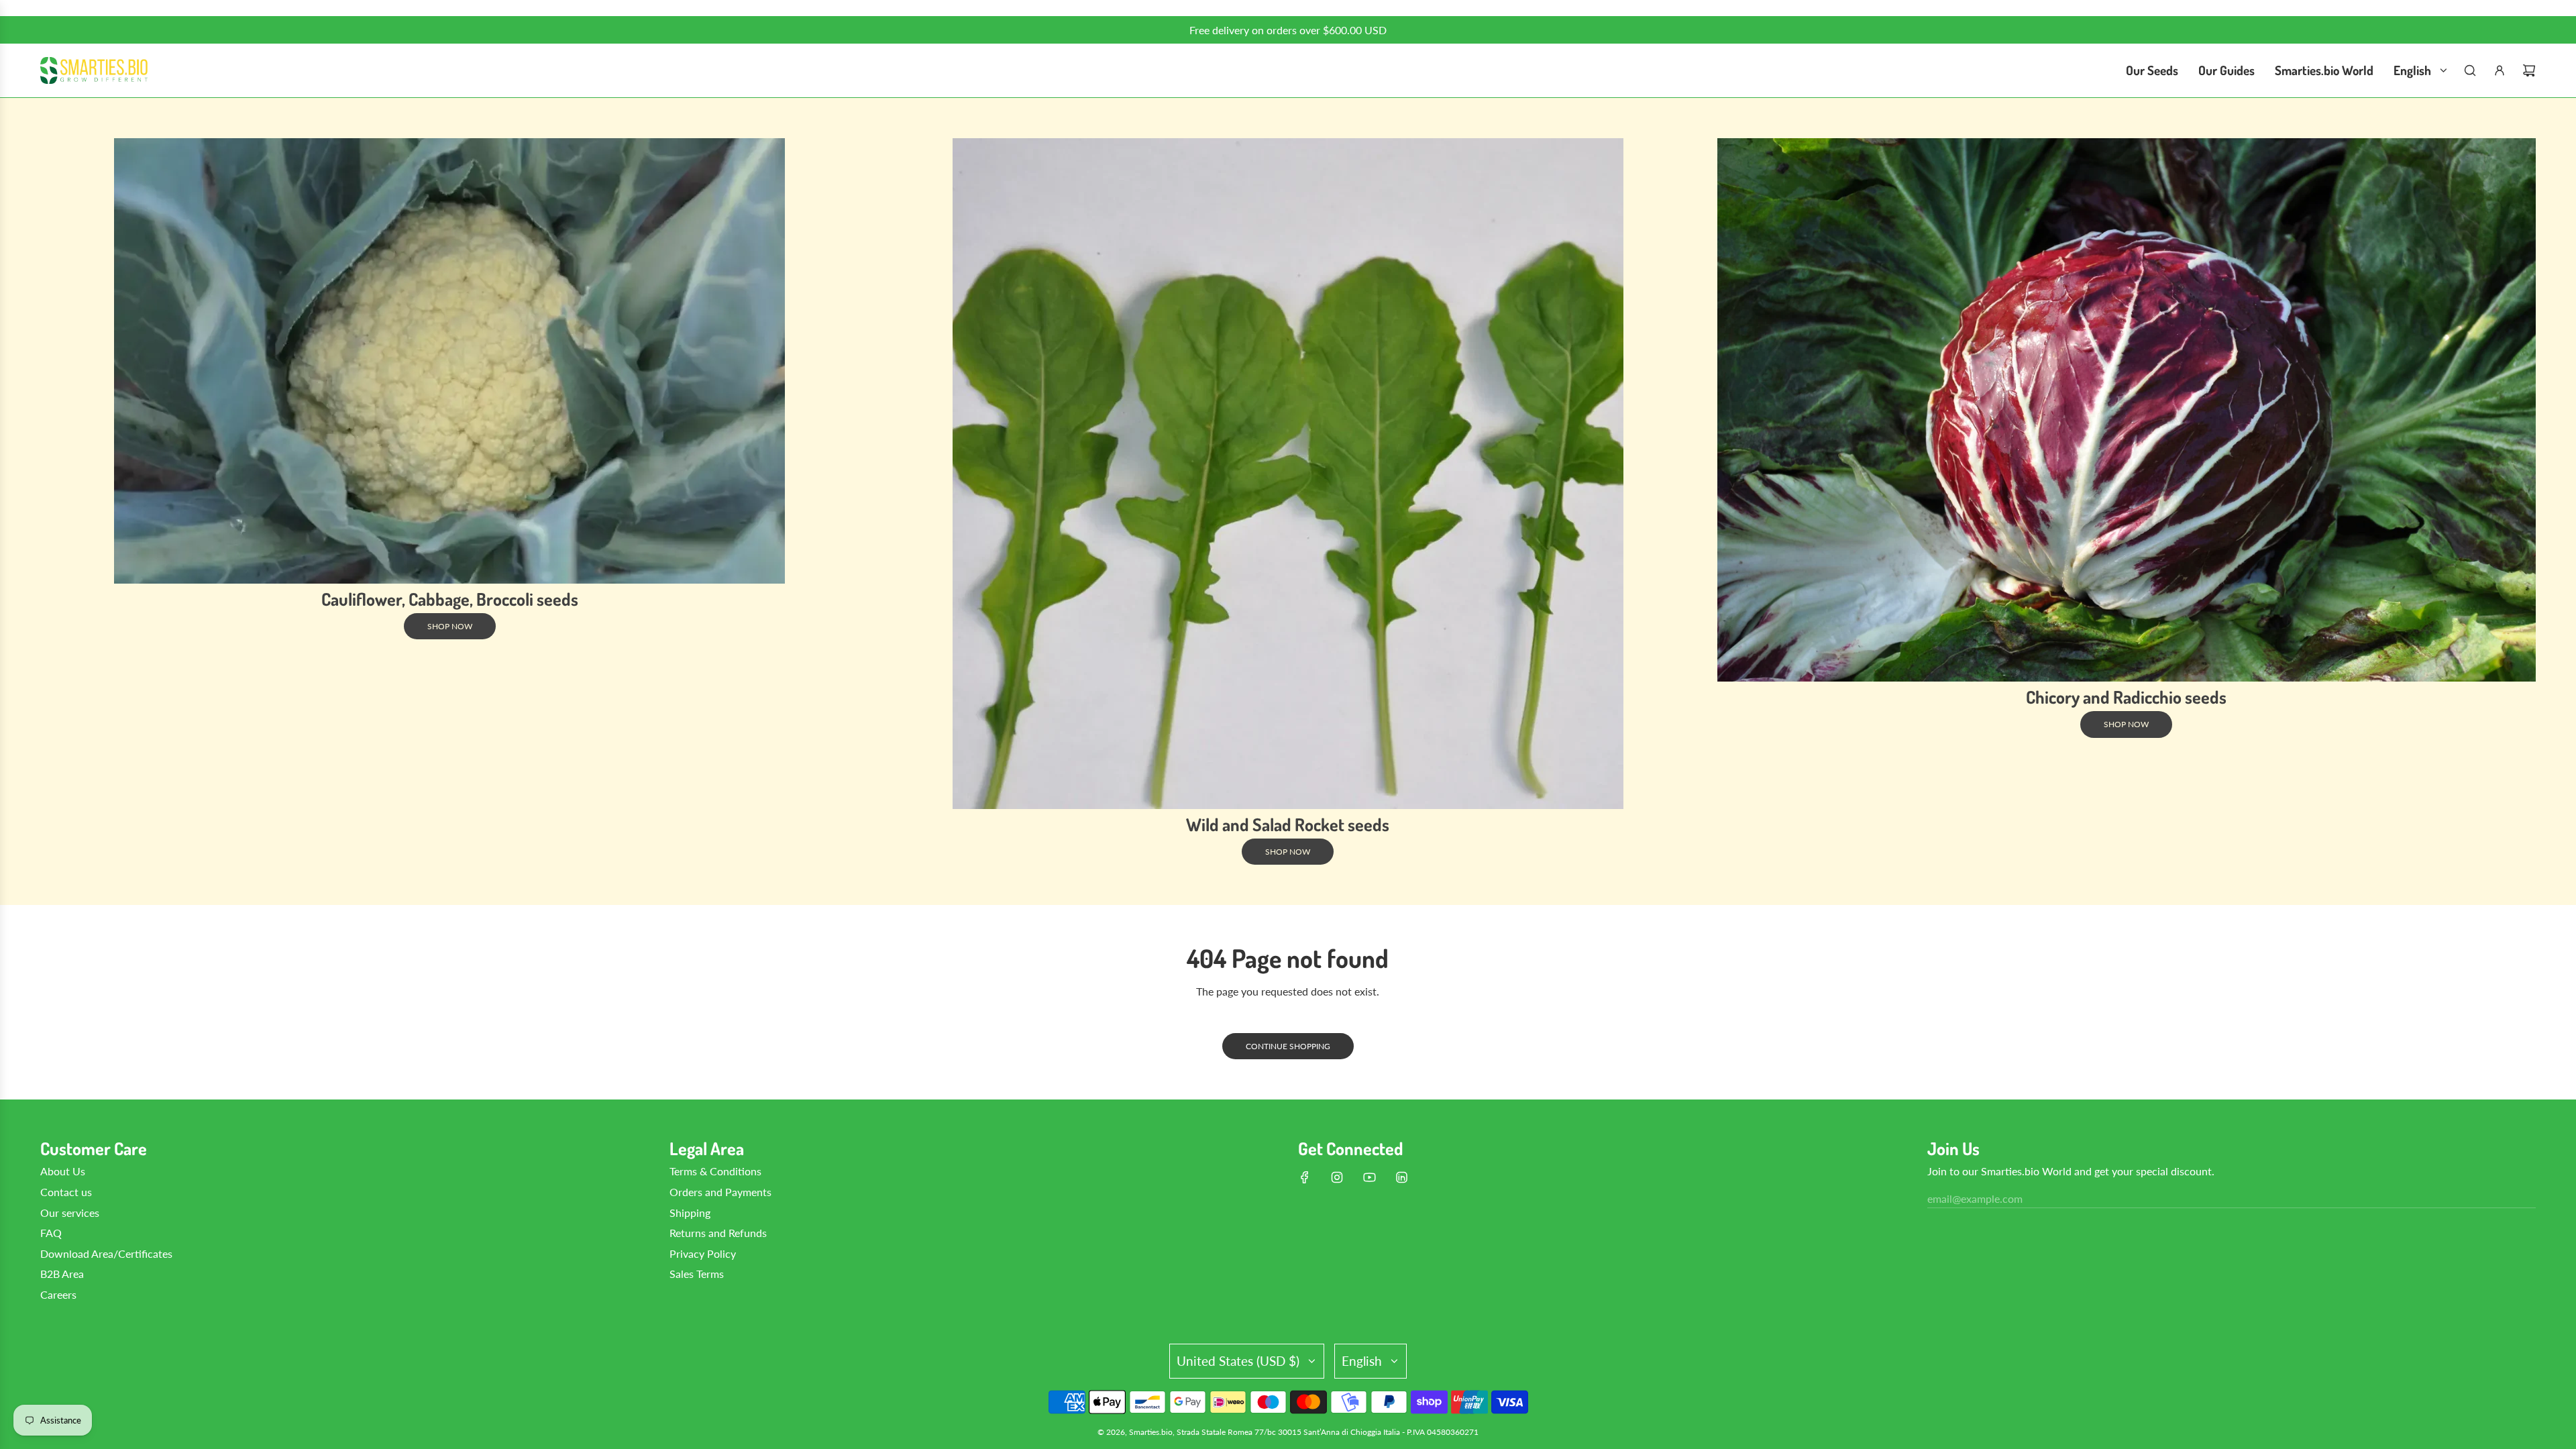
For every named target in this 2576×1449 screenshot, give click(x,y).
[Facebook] (1305, 1177)
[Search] (2470, 70)
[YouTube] (1369, 1177)
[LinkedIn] (1401, 1177)
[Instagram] (1337, 1177)
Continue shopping (1288, 1046)
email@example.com (1975, 1198)
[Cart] (2529, 70)
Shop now (450, 626)
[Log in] (2500, 70)
